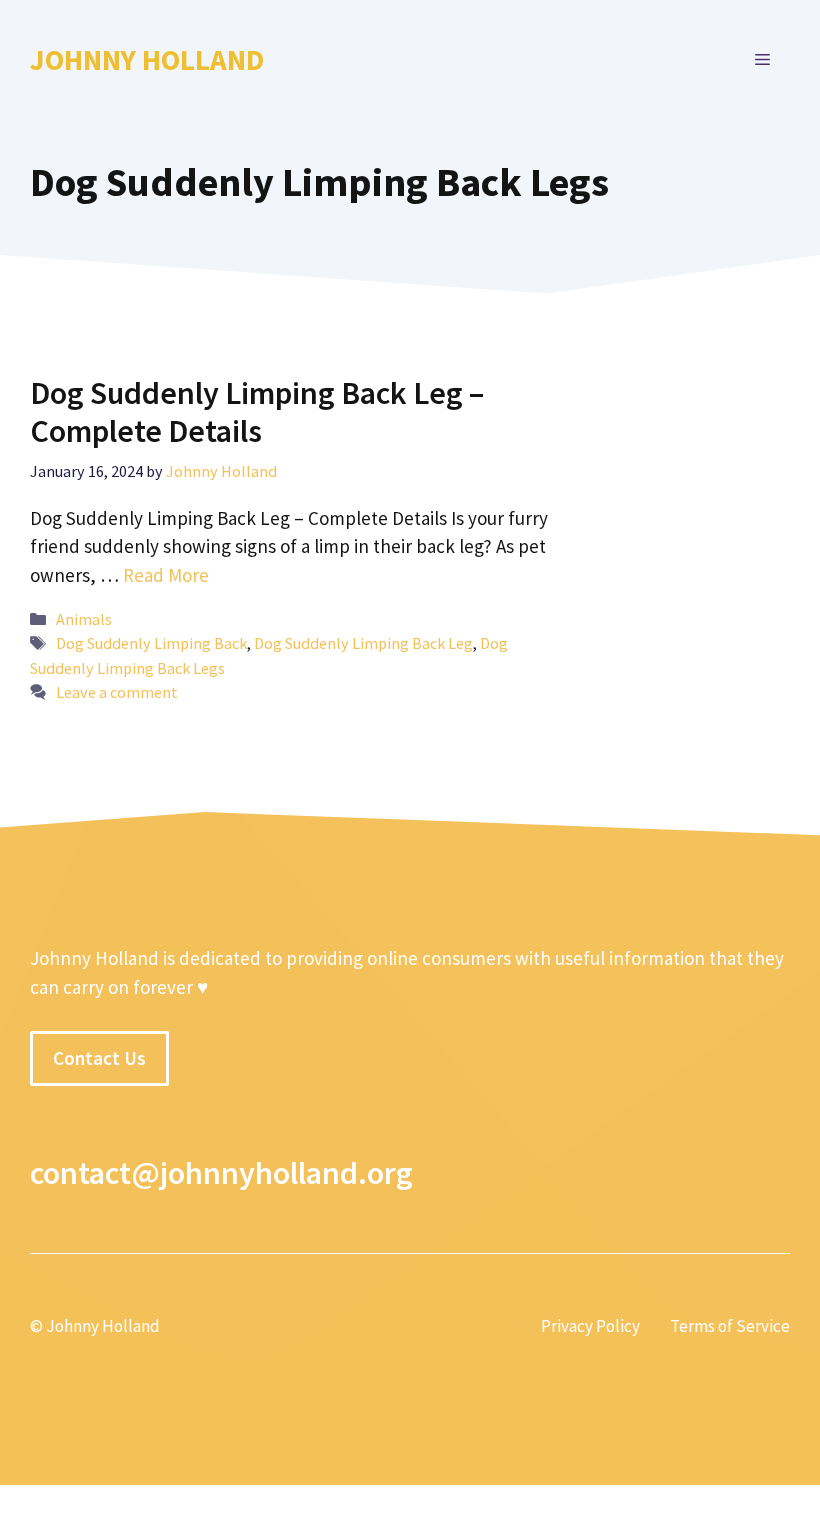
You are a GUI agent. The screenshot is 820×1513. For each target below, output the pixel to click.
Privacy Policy (590, 1326)
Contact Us (99, 1058)
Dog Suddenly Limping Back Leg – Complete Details (257, 412)
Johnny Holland (147, 59)
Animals (84, 619)
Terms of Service (730, 1326)
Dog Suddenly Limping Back (151, 643)
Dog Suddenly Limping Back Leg (363, 643)
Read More (166, 575)
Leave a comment (117, 692)
